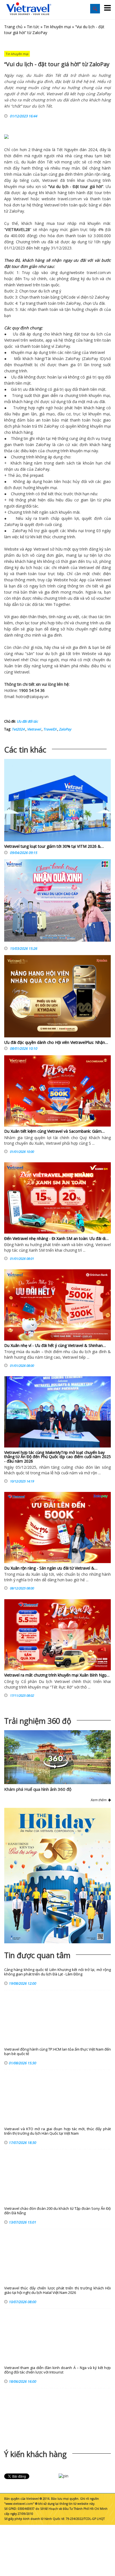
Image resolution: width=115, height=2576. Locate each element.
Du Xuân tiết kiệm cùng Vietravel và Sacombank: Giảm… (54, 1131)
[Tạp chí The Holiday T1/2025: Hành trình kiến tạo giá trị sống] (57, 1876)
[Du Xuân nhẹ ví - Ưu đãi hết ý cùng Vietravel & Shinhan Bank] (57, 1305)
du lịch (62, 186)
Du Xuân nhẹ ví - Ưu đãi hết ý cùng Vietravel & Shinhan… (55, 1345)
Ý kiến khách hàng (35, 2454)
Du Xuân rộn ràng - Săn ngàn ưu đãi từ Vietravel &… (51, 1568)
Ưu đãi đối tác (27, 721)
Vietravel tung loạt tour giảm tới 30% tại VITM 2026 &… (54, 846)
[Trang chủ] (29, 9)
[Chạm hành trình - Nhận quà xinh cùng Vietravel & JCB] (57, 902)
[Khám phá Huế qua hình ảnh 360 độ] (56, 1767)
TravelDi (49, 729)
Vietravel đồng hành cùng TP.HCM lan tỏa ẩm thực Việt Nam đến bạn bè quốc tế (57, 2052)
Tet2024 (18, 729)
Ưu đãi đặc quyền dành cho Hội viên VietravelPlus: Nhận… (56, 1042)
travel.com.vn (70, 199)
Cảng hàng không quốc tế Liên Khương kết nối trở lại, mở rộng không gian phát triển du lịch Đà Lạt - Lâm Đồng (57, 1972)
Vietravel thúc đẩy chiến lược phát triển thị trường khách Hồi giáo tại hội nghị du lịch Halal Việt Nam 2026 (57, 2290)
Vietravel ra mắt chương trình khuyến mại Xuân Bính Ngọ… (57, 1675)
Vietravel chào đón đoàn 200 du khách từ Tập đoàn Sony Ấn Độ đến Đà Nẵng (57, 2211)
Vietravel (50, 180)
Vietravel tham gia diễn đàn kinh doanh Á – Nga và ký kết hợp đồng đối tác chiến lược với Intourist (57, 2370)
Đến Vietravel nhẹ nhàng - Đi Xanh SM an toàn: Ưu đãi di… (56, 1238)
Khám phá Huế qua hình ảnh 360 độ (38, 1789)
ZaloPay (65, 729)
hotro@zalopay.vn (32, 697)
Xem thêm (99, 1800)
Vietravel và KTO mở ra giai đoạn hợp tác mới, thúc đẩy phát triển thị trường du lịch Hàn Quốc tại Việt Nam (57, 2131)
